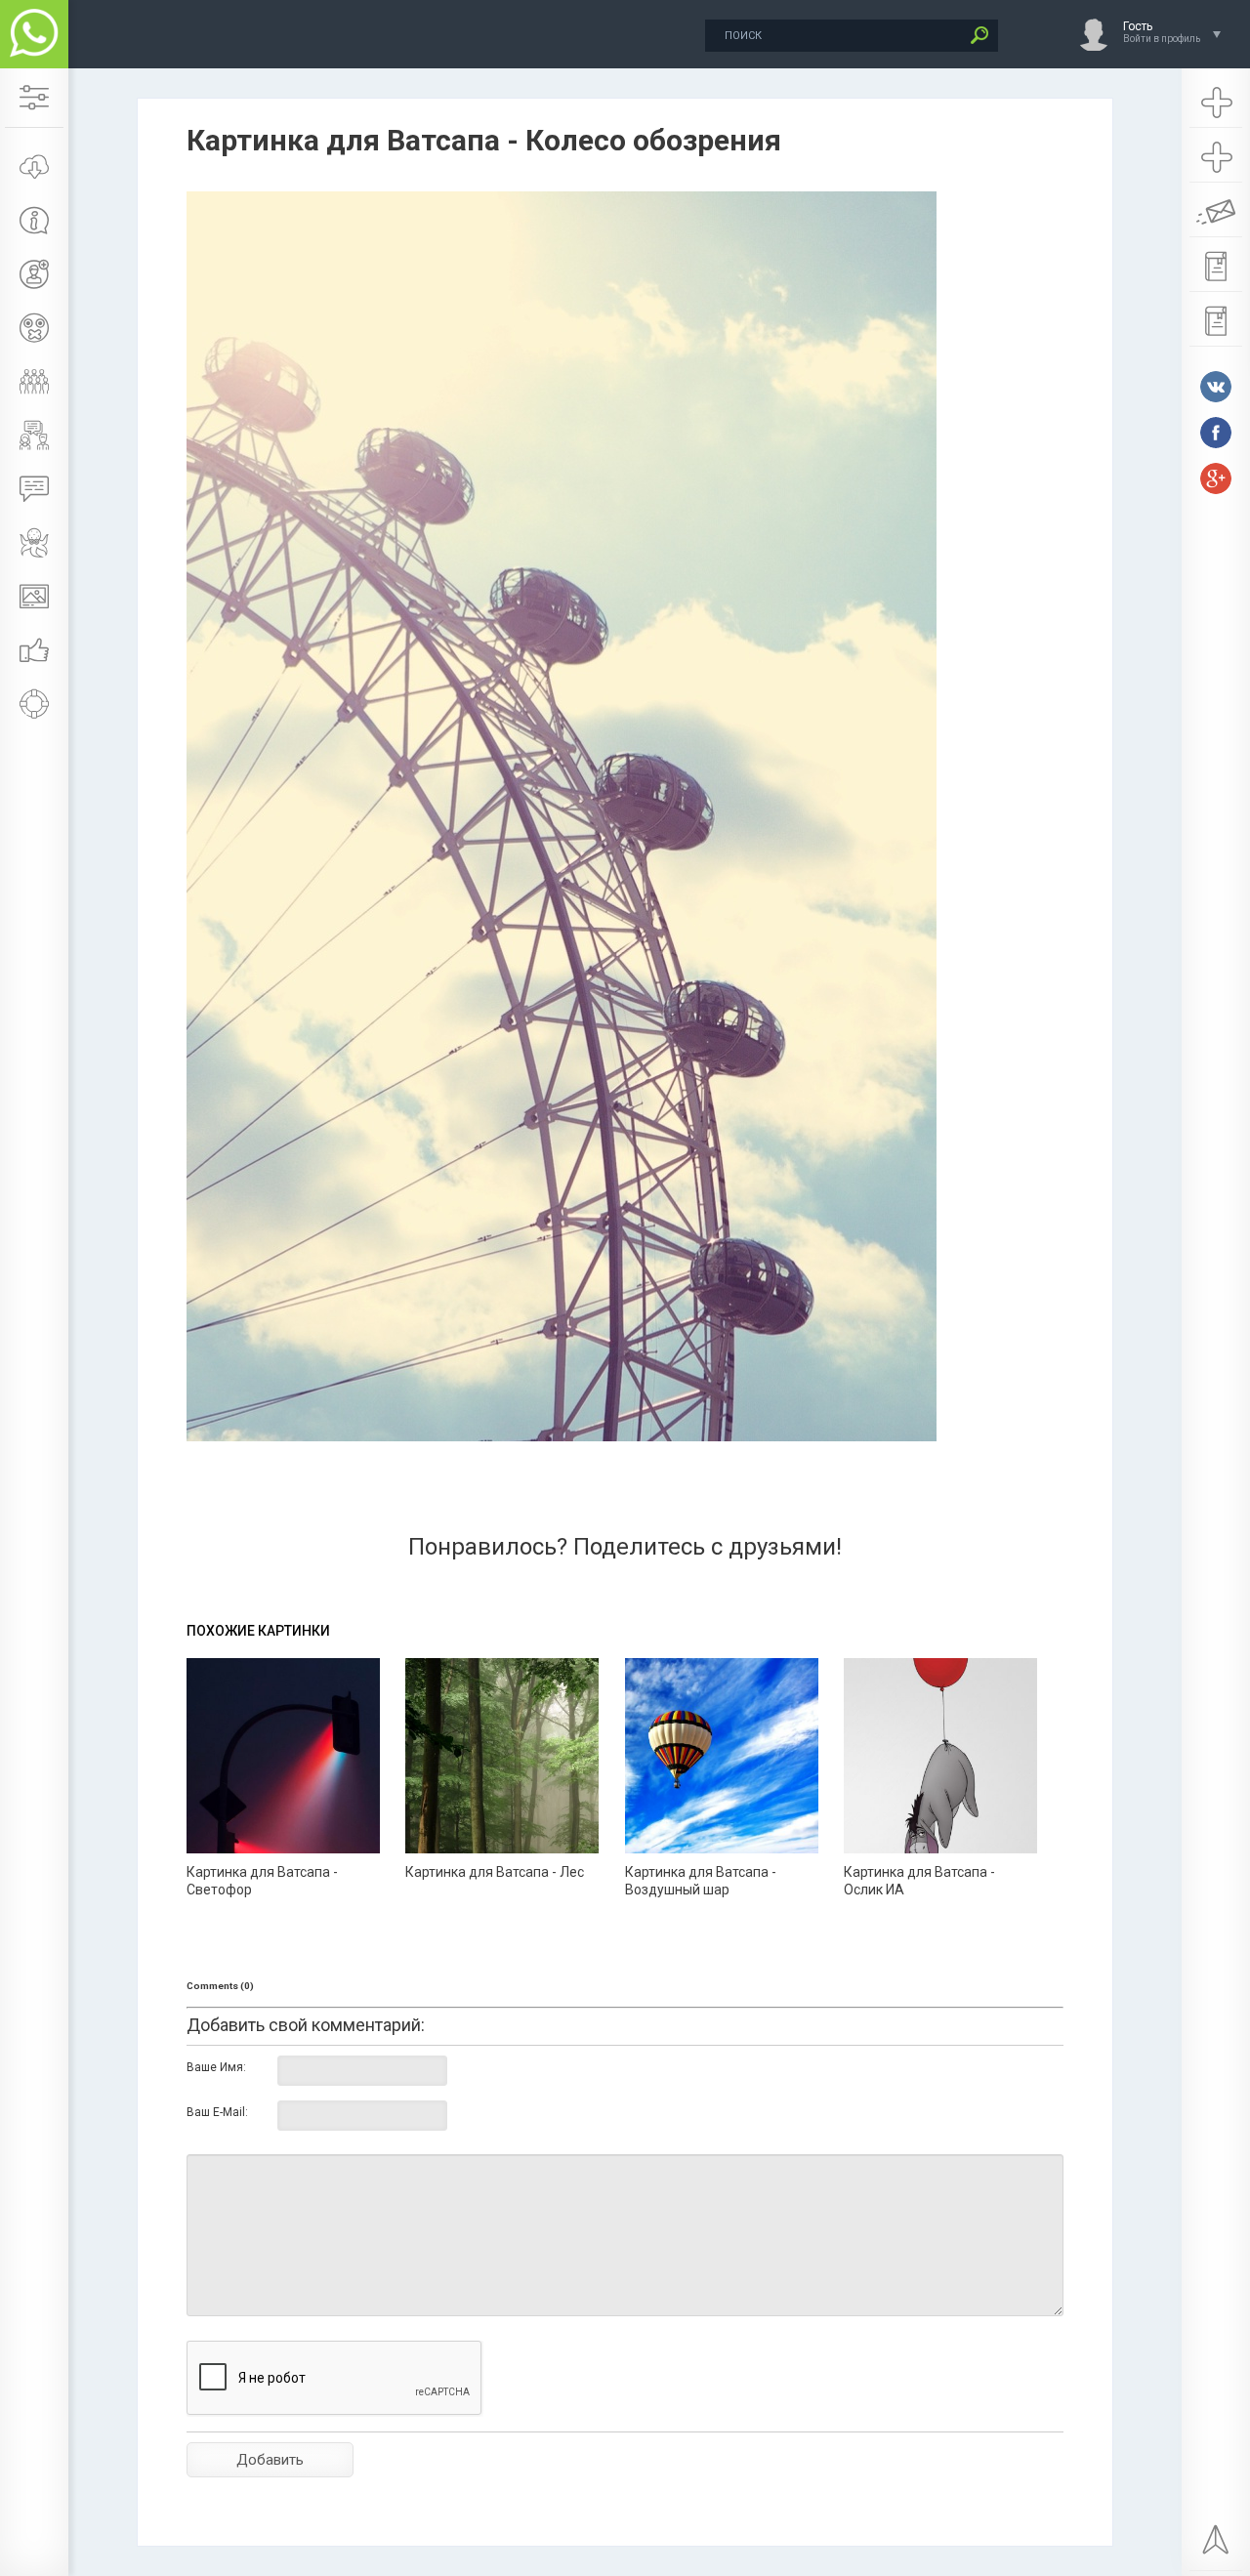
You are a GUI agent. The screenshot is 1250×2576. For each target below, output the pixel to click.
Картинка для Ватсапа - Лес (495, 1872)
